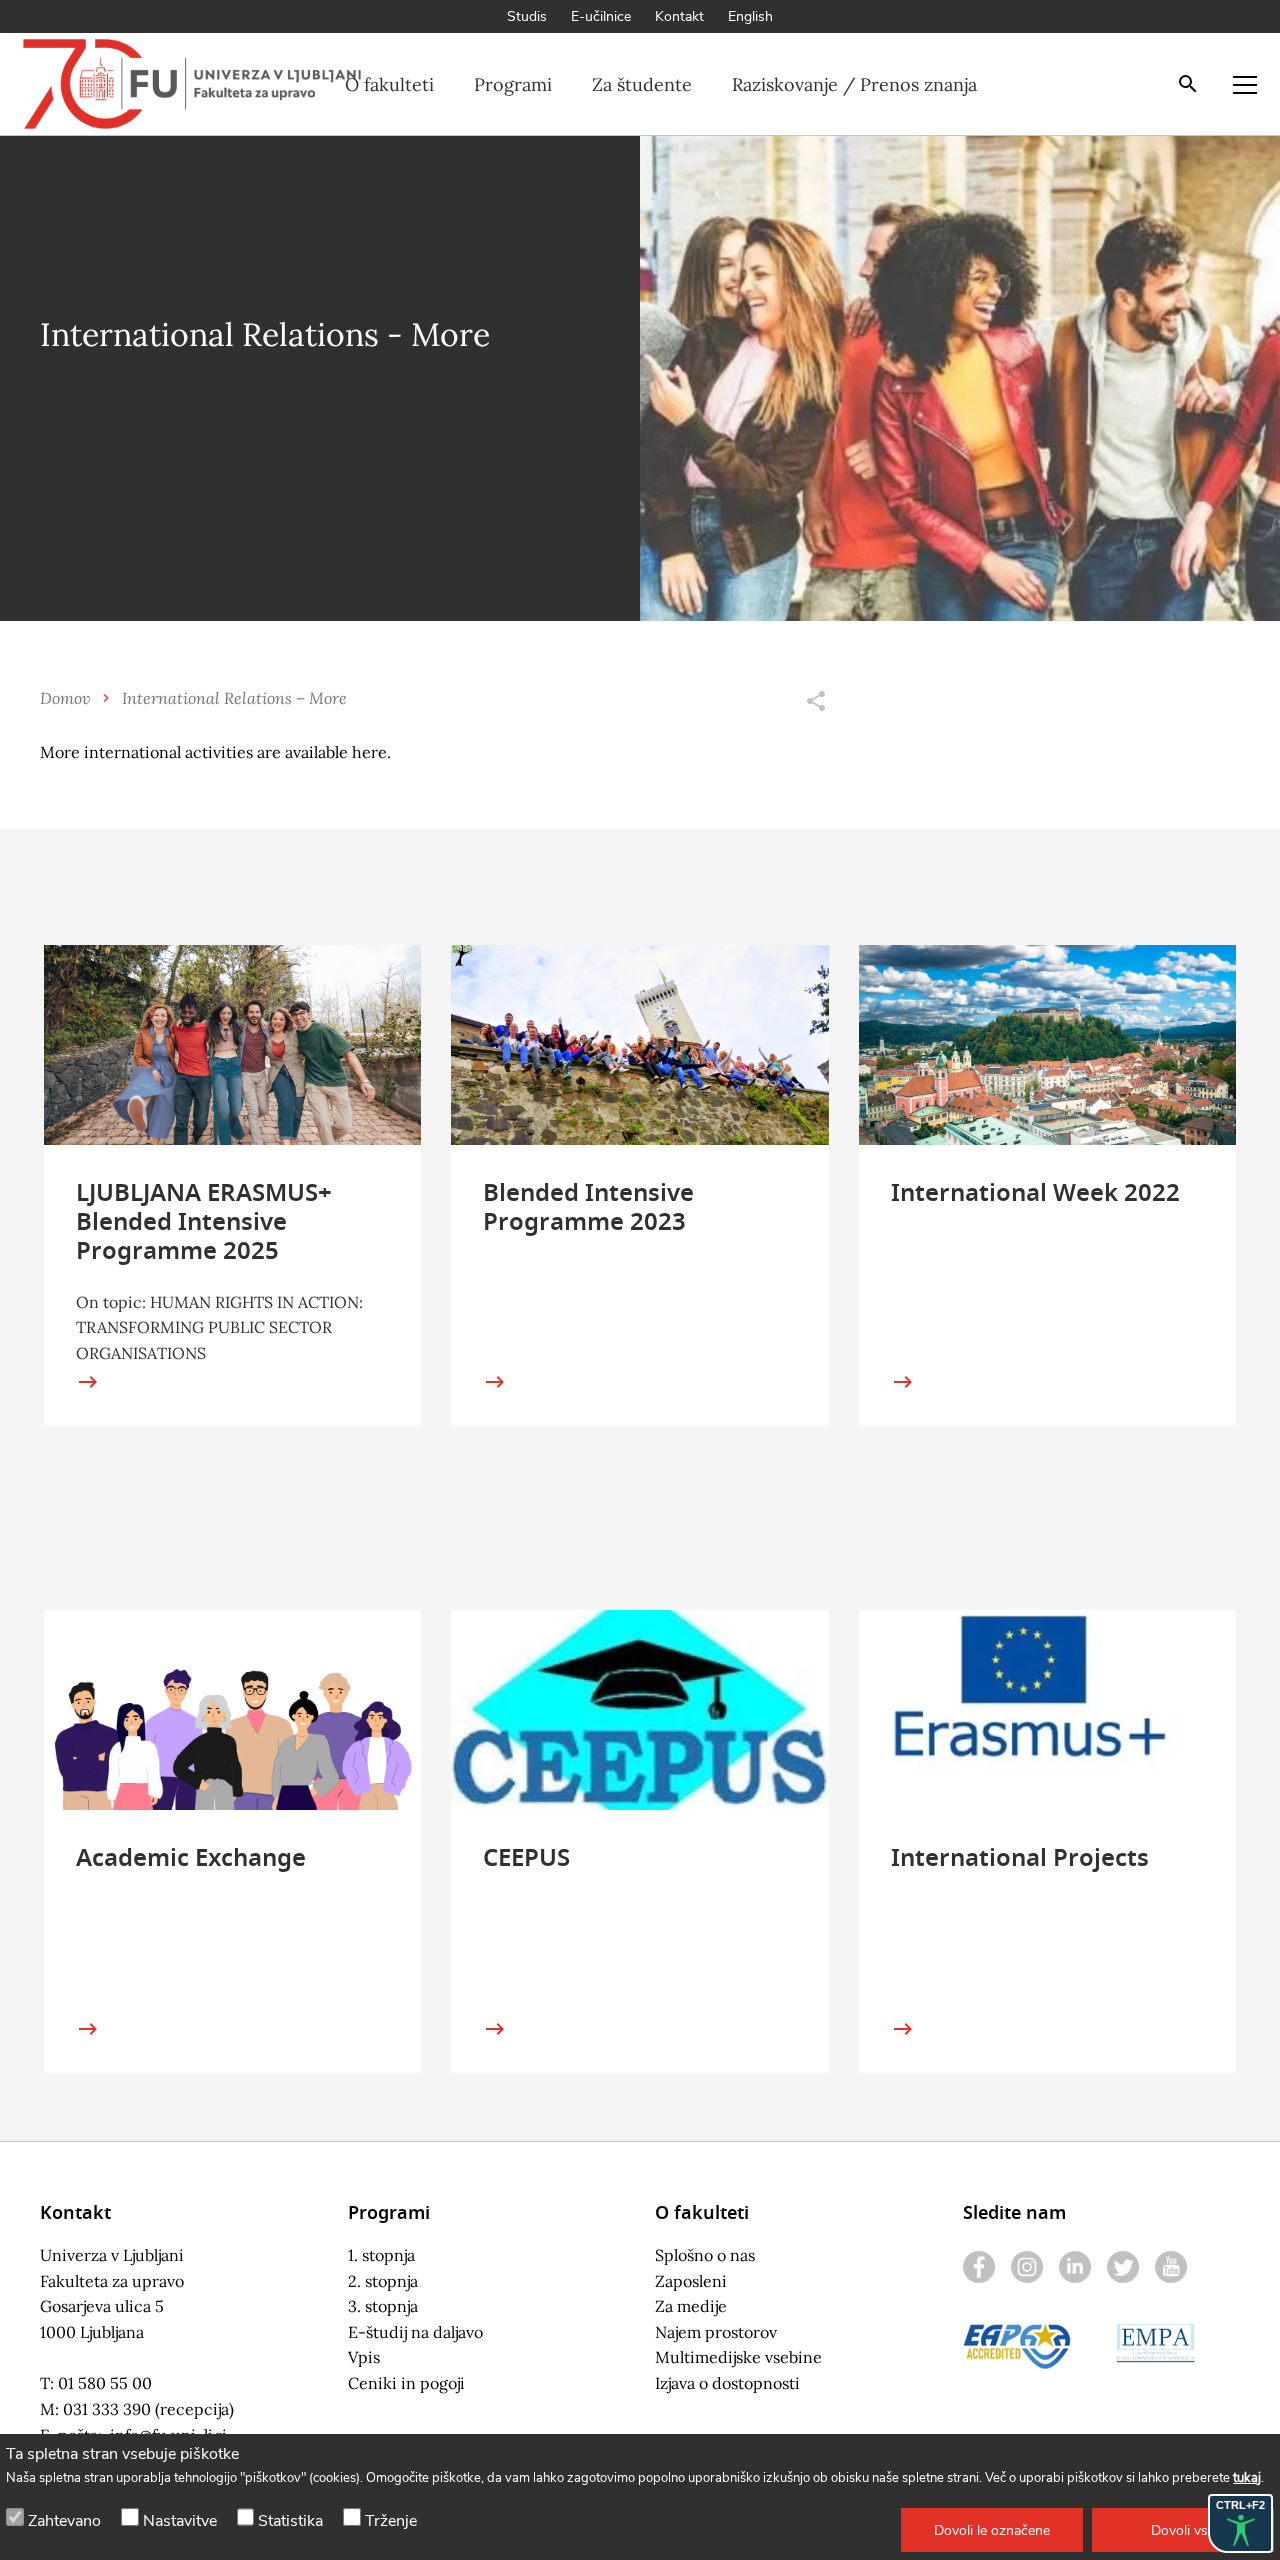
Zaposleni (691, 2281)
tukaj (1247, 2478)
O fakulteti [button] (389, 84)
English (750, 16)
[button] (992, 2530)
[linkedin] (1075, 2267)
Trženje (391, 2521)
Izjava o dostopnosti (727, 2383)
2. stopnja (383, 2281)
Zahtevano (64, 2521)
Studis (527, 16)
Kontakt (679, 16)
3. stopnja (383, 2306)
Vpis (364, 2357)
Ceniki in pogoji (406, 2383)
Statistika (290, 2521)
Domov (65, 697)
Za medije (691, 2306)
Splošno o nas (705, 2255)
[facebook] (979, 2267)
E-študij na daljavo (415, 2332)
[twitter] (1123, 2267)
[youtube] (1171, 2267)
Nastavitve (180, 2521)
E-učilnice (601, 16)
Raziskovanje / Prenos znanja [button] (854, 84)
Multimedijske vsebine (738, 2357)
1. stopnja (381, 2255)
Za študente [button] (642, 84)
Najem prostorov (716, 2332)
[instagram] (1027, 2267)
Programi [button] (513, 84)
